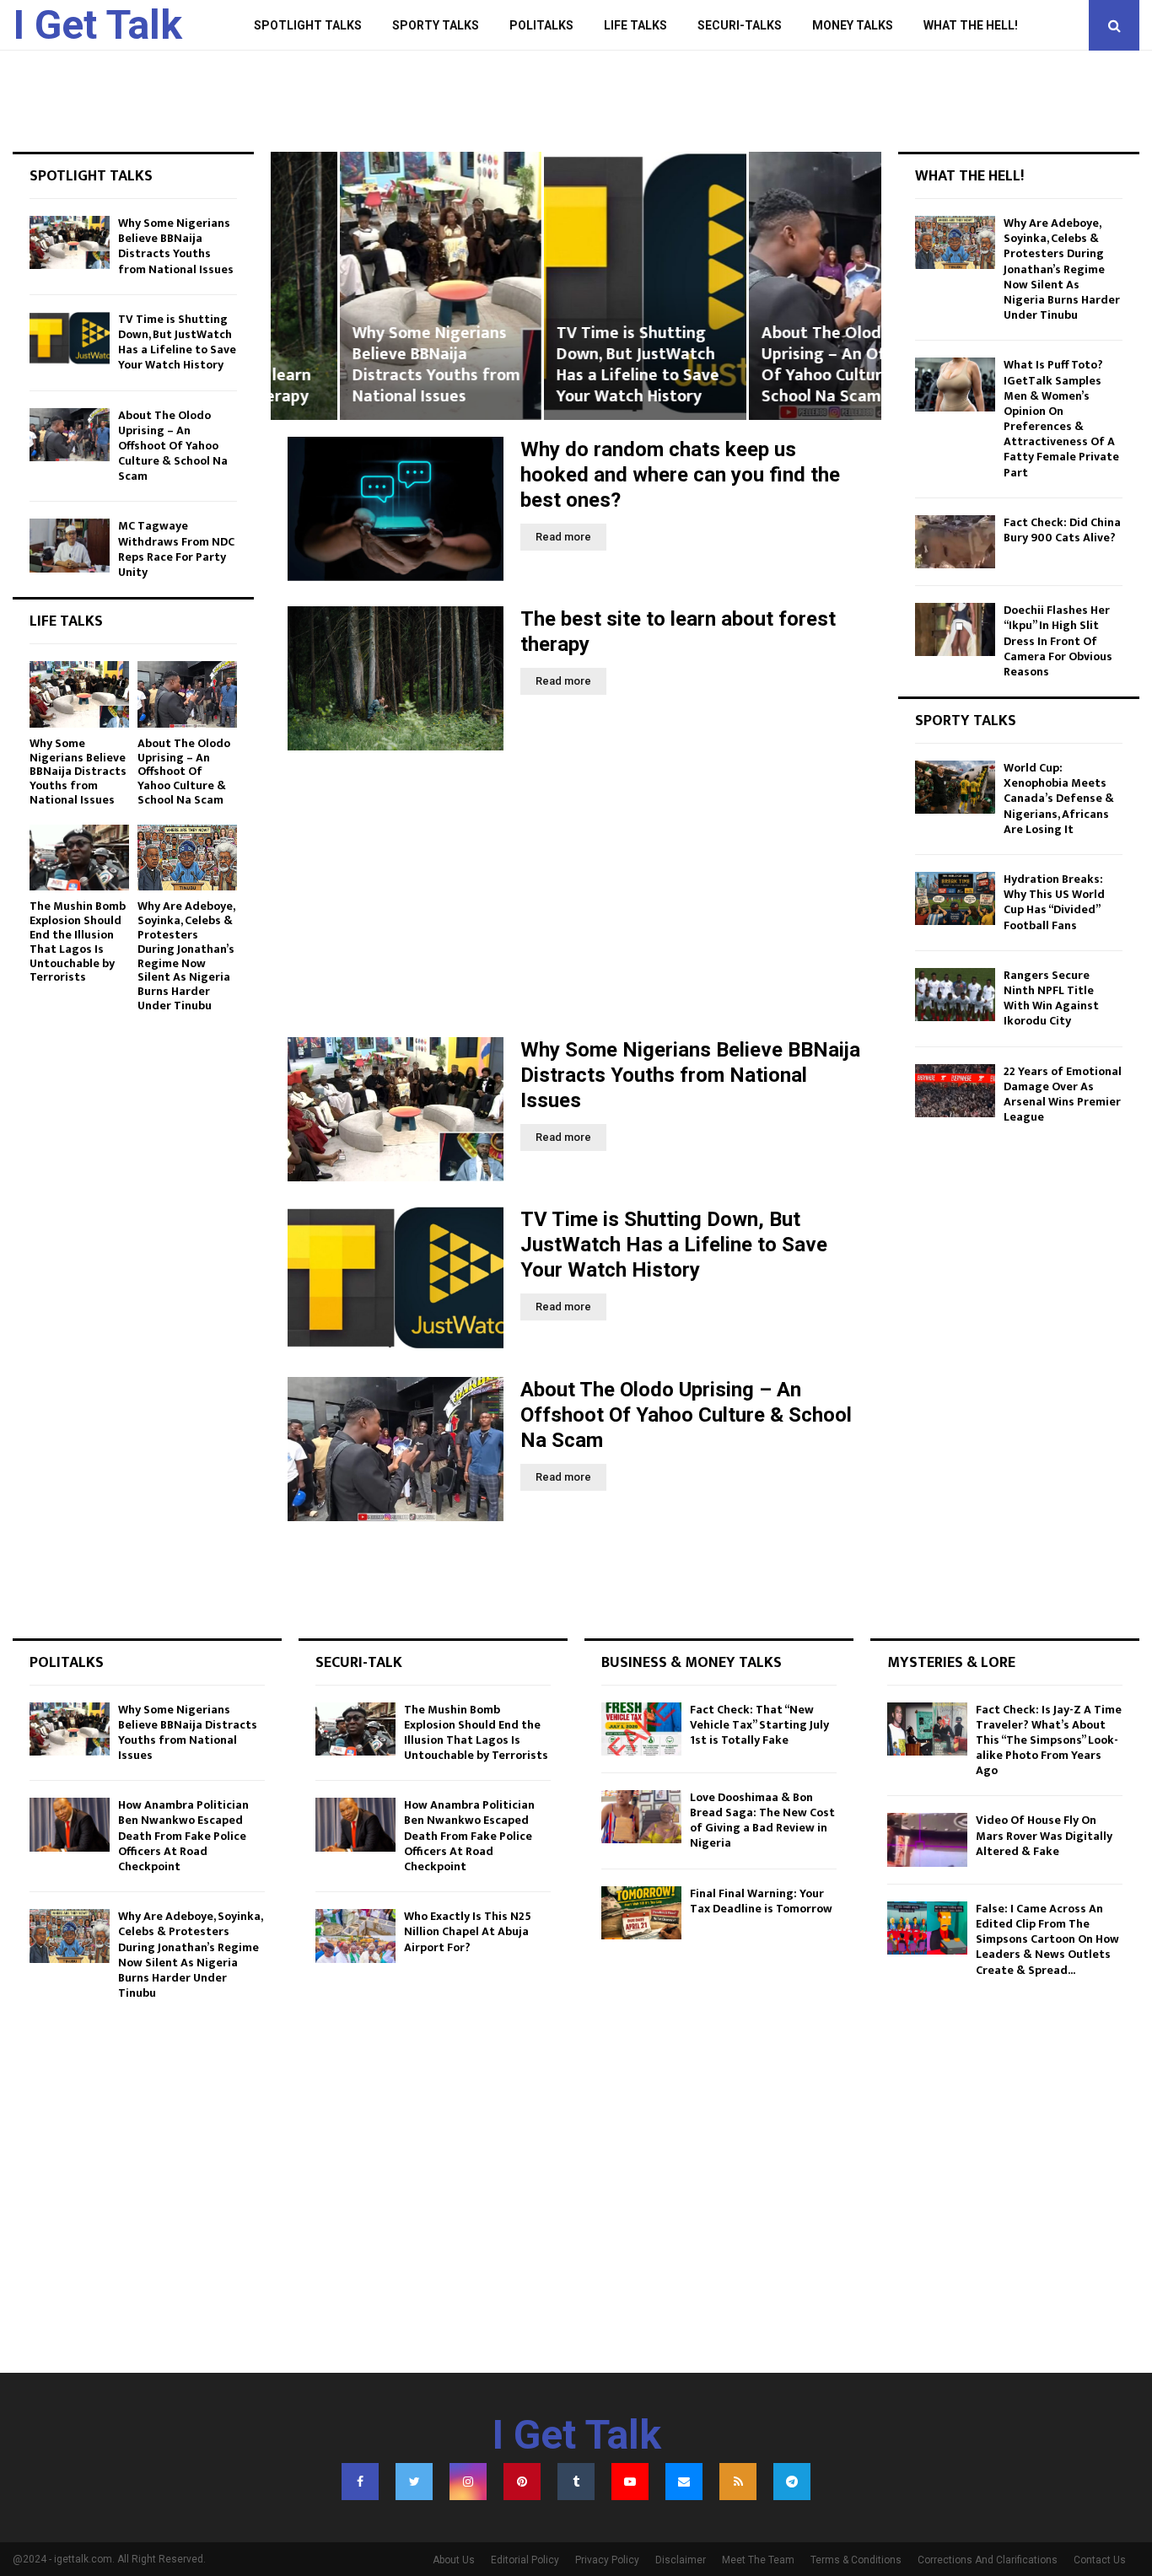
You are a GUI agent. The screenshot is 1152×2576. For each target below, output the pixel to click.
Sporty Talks (436, 25)
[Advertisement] (576, 894)
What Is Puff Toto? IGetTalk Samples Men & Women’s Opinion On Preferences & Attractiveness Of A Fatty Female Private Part (1061, 418)
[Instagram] (468, 2482)
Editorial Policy (525, 2560)
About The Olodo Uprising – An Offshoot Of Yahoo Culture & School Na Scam (779, 365)
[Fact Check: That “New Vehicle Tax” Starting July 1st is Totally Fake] (641, 1729)
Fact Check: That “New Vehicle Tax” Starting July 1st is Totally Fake (759, 1725)
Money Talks (853, 25)
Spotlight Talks (308, 25)
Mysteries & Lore (951, 1663)
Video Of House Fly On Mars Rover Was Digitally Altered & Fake (1044, 1835)
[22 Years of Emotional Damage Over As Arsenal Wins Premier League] (955, 1091)
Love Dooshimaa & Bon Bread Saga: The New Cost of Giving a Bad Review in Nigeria (762, 1820)
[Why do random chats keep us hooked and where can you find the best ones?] (396, 509)
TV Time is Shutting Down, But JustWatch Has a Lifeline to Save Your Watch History (570, 365)
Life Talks (635, 25)
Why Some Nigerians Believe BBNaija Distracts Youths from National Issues (368, 365)
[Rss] (738, 2482)
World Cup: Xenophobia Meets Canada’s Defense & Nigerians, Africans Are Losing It (1059, 799)
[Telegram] (792, 2482)
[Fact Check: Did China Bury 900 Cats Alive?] (955, 542)
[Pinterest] (522, 2482)
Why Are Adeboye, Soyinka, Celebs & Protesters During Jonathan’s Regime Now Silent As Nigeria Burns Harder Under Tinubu (186, 956)
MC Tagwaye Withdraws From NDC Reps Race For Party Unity (176, 549)
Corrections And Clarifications (988, 2560)
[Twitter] (414, 2482)
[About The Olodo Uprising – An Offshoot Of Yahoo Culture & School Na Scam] (396, 1449)
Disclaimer (681, 2560)
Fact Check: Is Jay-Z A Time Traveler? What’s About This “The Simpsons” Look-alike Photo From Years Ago (1049, 1740)
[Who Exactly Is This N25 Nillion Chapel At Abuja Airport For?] (355, 1936)
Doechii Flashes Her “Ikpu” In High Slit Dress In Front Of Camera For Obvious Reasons (1058, 641)
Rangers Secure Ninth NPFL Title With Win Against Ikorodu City (1051, 998)
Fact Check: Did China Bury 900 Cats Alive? (1062, 530)
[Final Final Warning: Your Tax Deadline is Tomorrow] (641, 1913)
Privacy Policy (607, 2560)
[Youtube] (630, 2482)
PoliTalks (541, 25)
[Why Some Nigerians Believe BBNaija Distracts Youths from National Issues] (396, 1109)
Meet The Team (758, 2560)
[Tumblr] (576, 2482)
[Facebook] (360, 2482)
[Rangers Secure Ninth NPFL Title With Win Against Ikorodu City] (955, 995)
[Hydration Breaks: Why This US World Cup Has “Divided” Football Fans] (955, 898)
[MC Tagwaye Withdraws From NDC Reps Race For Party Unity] (70, 545)
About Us (454, 2560)
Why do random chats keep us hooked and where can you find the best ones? (680, 475)
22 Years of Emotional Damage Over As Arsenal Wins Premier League (1063, 1094)
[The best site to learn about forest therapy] (396, 678)
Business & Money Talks (692, 1663)
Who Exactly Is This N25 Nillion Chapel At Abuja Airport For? (468, 1931)
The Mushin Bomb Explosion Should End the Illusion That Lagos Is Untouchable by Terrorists (78, 941)
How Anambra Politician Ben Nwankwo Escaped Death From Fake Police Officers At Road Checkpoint (183, 1836)
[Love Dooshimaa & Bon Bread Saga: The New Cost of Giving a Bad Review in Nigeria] (641, 1817)
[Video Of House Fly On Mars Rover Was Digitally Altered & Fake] (927, 1839)
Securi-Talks (740, 25)
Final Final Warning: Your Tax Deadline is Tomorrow (761, 1901)
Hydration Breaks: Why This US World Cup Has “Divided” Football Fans (1054, 902)
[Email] (684, 2482)
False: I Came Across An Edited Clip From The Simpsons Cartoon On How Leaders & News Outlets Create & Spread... (1047, 1939)
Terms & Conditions (856, 2560)
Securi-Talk (359, 1663)
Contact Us (1100, 2560)
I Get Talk (97, 25)
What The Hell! (971, 25)
